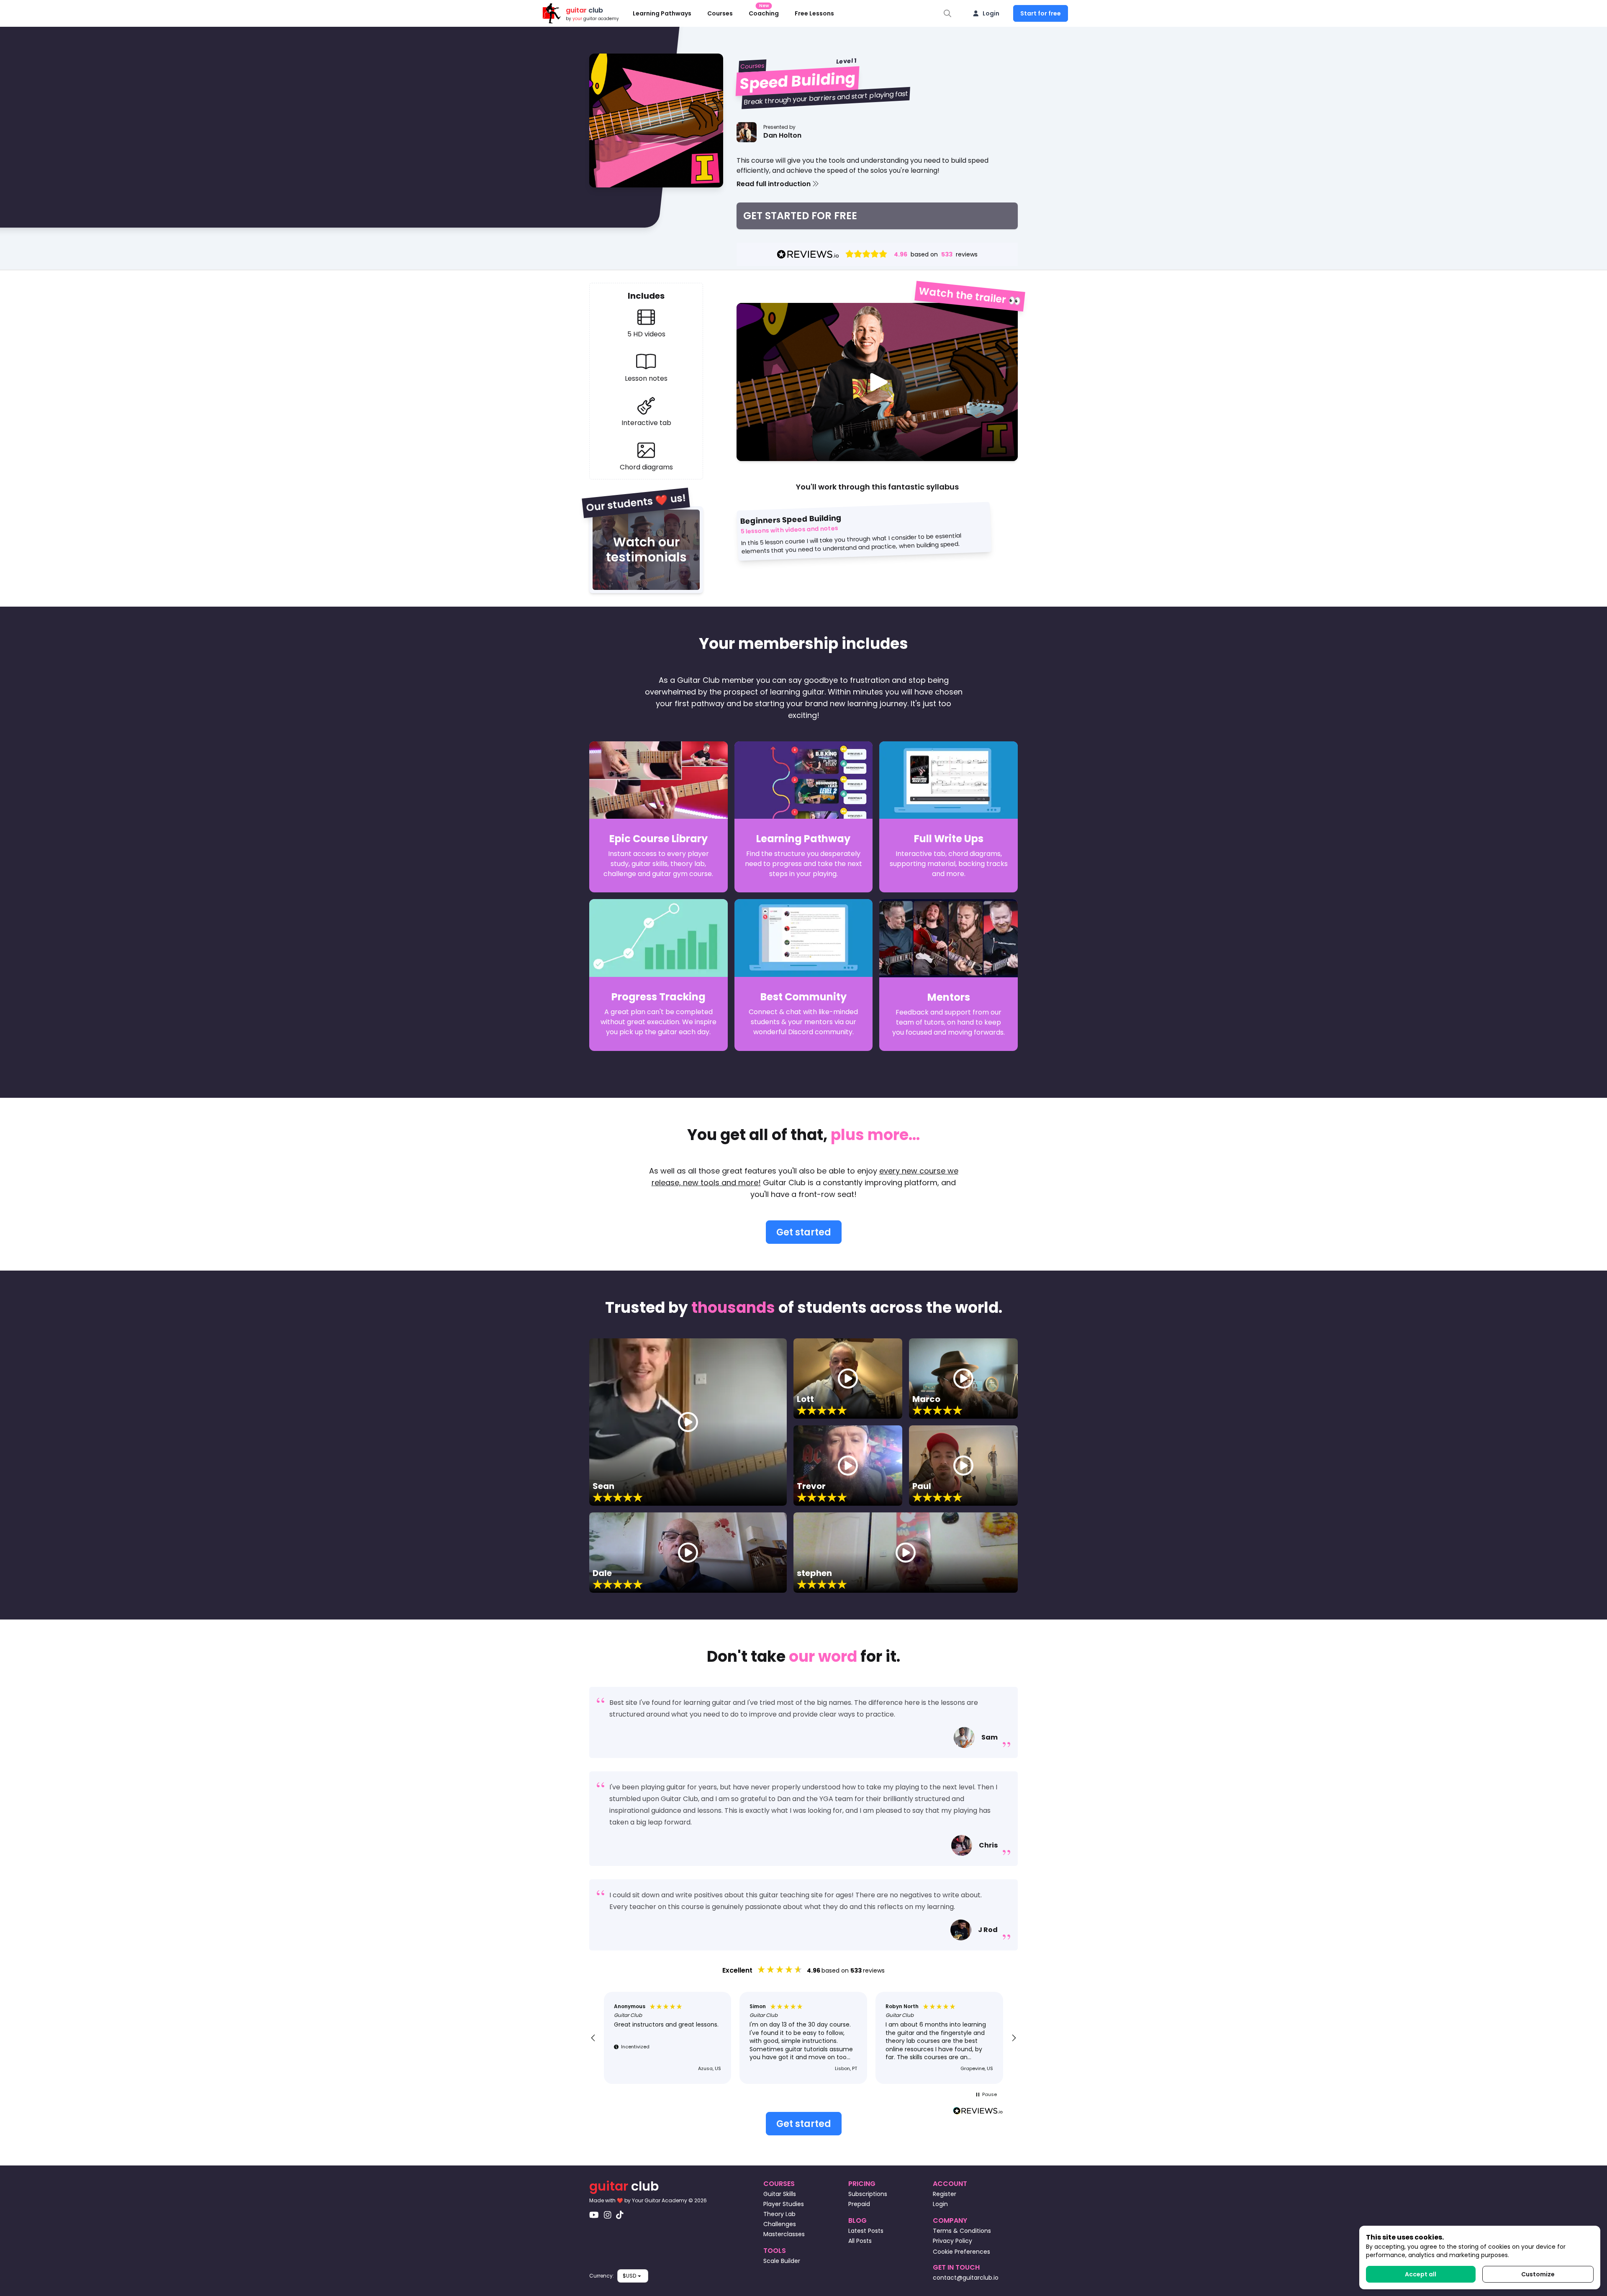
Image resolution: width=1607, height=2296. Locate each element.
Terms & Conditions (962, 2231)
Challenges (780, 2224)
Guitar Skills (780, 2194)
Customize (1538, 2274)
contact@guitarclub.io (966, 2278)
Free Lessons (814, 13)
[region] (803, 2038)
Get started (804, 1232)
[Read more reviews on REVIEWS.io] (978, 2112)
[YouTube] (594, 2215)
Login (991, 13)
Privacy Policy (952, 2241)
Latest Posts (866, 2231)
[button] (877, 184)
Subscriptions (868, 2194)
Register (945, 2194)
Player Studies (784, 2204)
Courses (720, 13)
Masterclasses (784, 2234)
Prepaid (859, 2204)
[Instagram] (608, 2215)
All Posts (860, 2241)
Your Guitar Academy (660, 2200)
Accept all (1421, 2274)
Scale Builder (782, 2261)
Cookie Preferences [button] (961, 2252)
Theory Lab (779, 2214)
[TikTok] (620, 2215)
